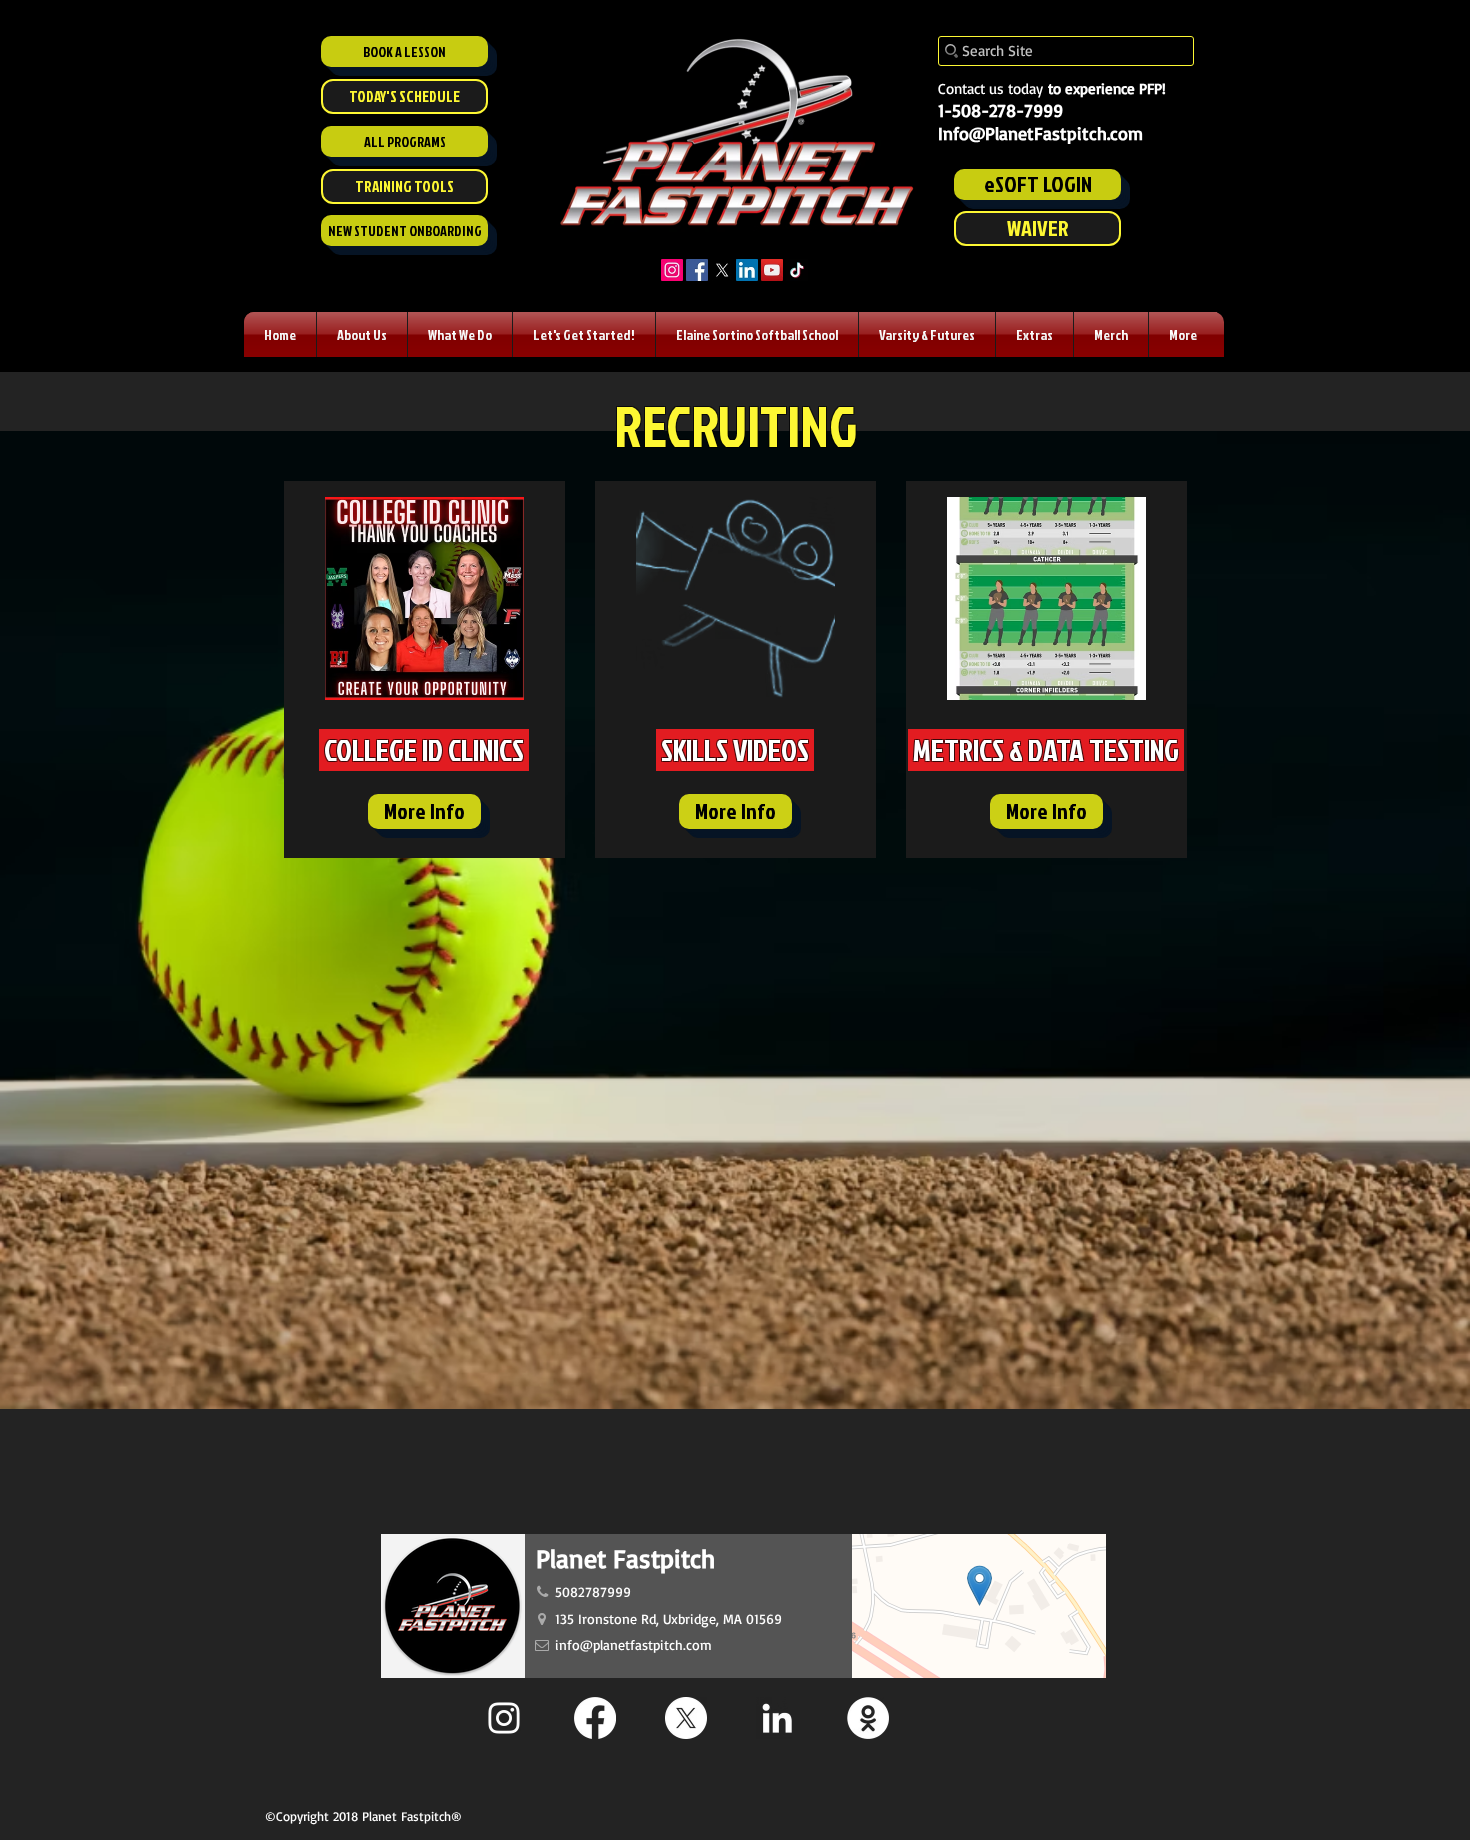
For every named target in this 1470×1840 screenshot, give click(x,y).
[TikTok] (797, 270)
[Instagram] (672, 270)
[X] (722, 270)
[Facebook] (697, 270)
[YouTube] (772, 270)
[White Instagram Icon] (504, 1718)
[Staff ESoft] (868, 1718)
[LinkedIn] (747, 270)
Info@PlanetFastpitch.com (1040, 133)
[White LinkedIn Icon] (777, 1718)
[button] (362, 334)
